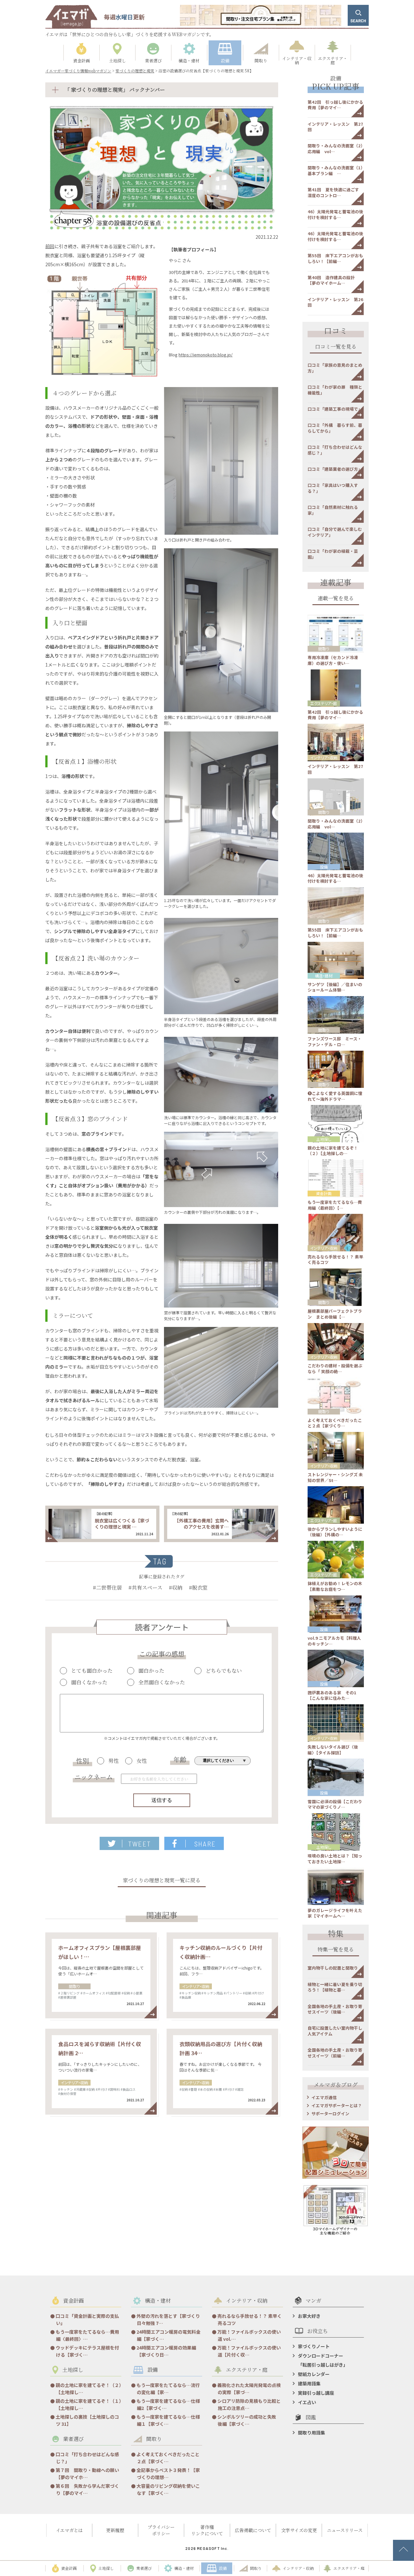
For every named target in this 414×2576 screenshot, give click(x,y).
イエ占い (307, 2402)
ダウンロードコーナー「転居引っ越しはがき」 (323, 2360)
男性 (114, 1761)
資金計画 (324, 1193)
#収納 (176, 1588)
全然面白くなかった (162, 1682)
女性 (142, 1761)
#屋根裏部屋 (67, 1997)
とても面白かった (92, 1671)
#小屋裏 (136, 1993)
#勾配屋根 (113, 1993)
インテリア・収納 (196, 1986)
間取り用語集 (311, 2433)
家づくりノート (314, 2346)
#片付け (258, 1993)
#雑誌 (239, 2089)
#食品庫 (185, 1997)
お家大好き (309, 2316)
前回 (50, 246)
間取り (74, 1986)
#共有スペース (145, 1588)
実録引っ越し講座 (316, 2393)
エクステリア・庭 (324, 703)
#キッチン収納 (190, 1993)
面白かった (151, 1671)
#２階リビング (69, 1993)
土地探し (324, 1139)
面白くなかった (89, 1682)
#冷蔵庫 (80, 2089)
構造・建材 (324, 976)
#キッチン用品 (212, 1993)
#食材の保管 (67, 2093)
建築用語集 (309, 2383)
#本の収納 (205, 2089)
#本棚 (218, 2089)
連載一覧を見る (336, 599)
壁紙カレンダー (314, 2374)
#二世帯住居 (107, 1588)
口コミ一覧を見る (336, 347)
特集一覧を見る (336, 1950)
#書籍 (193, 2089)
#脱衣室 (198, 1588)
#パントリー (233, 1993)
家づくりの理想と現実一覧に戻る (162, 1881)
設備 (324, 867)
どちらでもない (224, 1671)
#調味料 (114, 2089)
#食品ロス (128, 2089)
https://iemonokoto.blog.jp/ (206, 355)
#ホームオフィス (93, 1993)
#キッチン (66, 2089)
